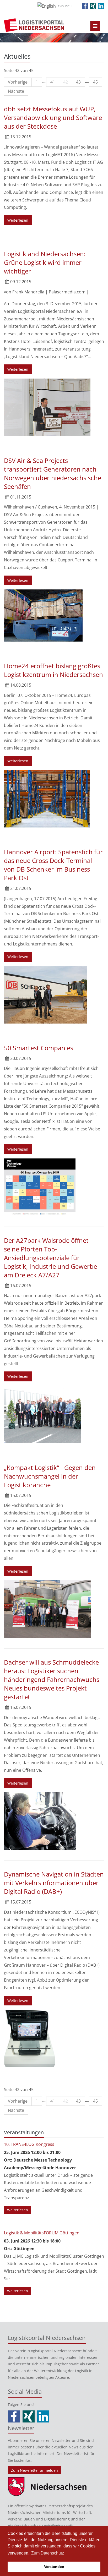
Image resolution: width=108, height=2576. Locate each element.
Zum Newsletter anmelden (34, 2470)
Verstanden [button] (54, 2567)
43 (78, 82)
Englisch (65, 6)
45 (95, 82)
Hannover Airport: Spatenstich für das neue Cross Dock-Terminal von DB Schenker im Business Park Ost (53, 865)
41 (53, 82)
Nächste (16, 91)
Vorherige (18, 82)
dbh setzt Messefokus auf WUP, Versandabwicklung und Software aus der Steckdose (53, 117)
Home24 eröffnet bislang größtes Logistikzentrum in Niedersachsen (53, 670)
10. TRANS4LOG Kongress (29, 2144)
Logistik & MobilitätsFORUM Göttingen (42, 2233)
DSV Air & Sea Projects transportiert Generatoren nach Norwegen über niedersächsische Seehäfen (53, 473)
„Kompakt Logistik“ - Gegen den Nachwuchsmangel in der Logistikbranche (50, 1476)
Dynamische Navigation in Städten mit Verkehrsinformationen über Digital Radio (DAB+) (54, 1883)
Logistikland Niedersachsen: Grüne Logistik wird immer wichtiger (45, 262)
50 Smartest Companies (39, 1048)
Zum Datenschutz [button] (48, 2553)
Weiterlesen (18, 220)
